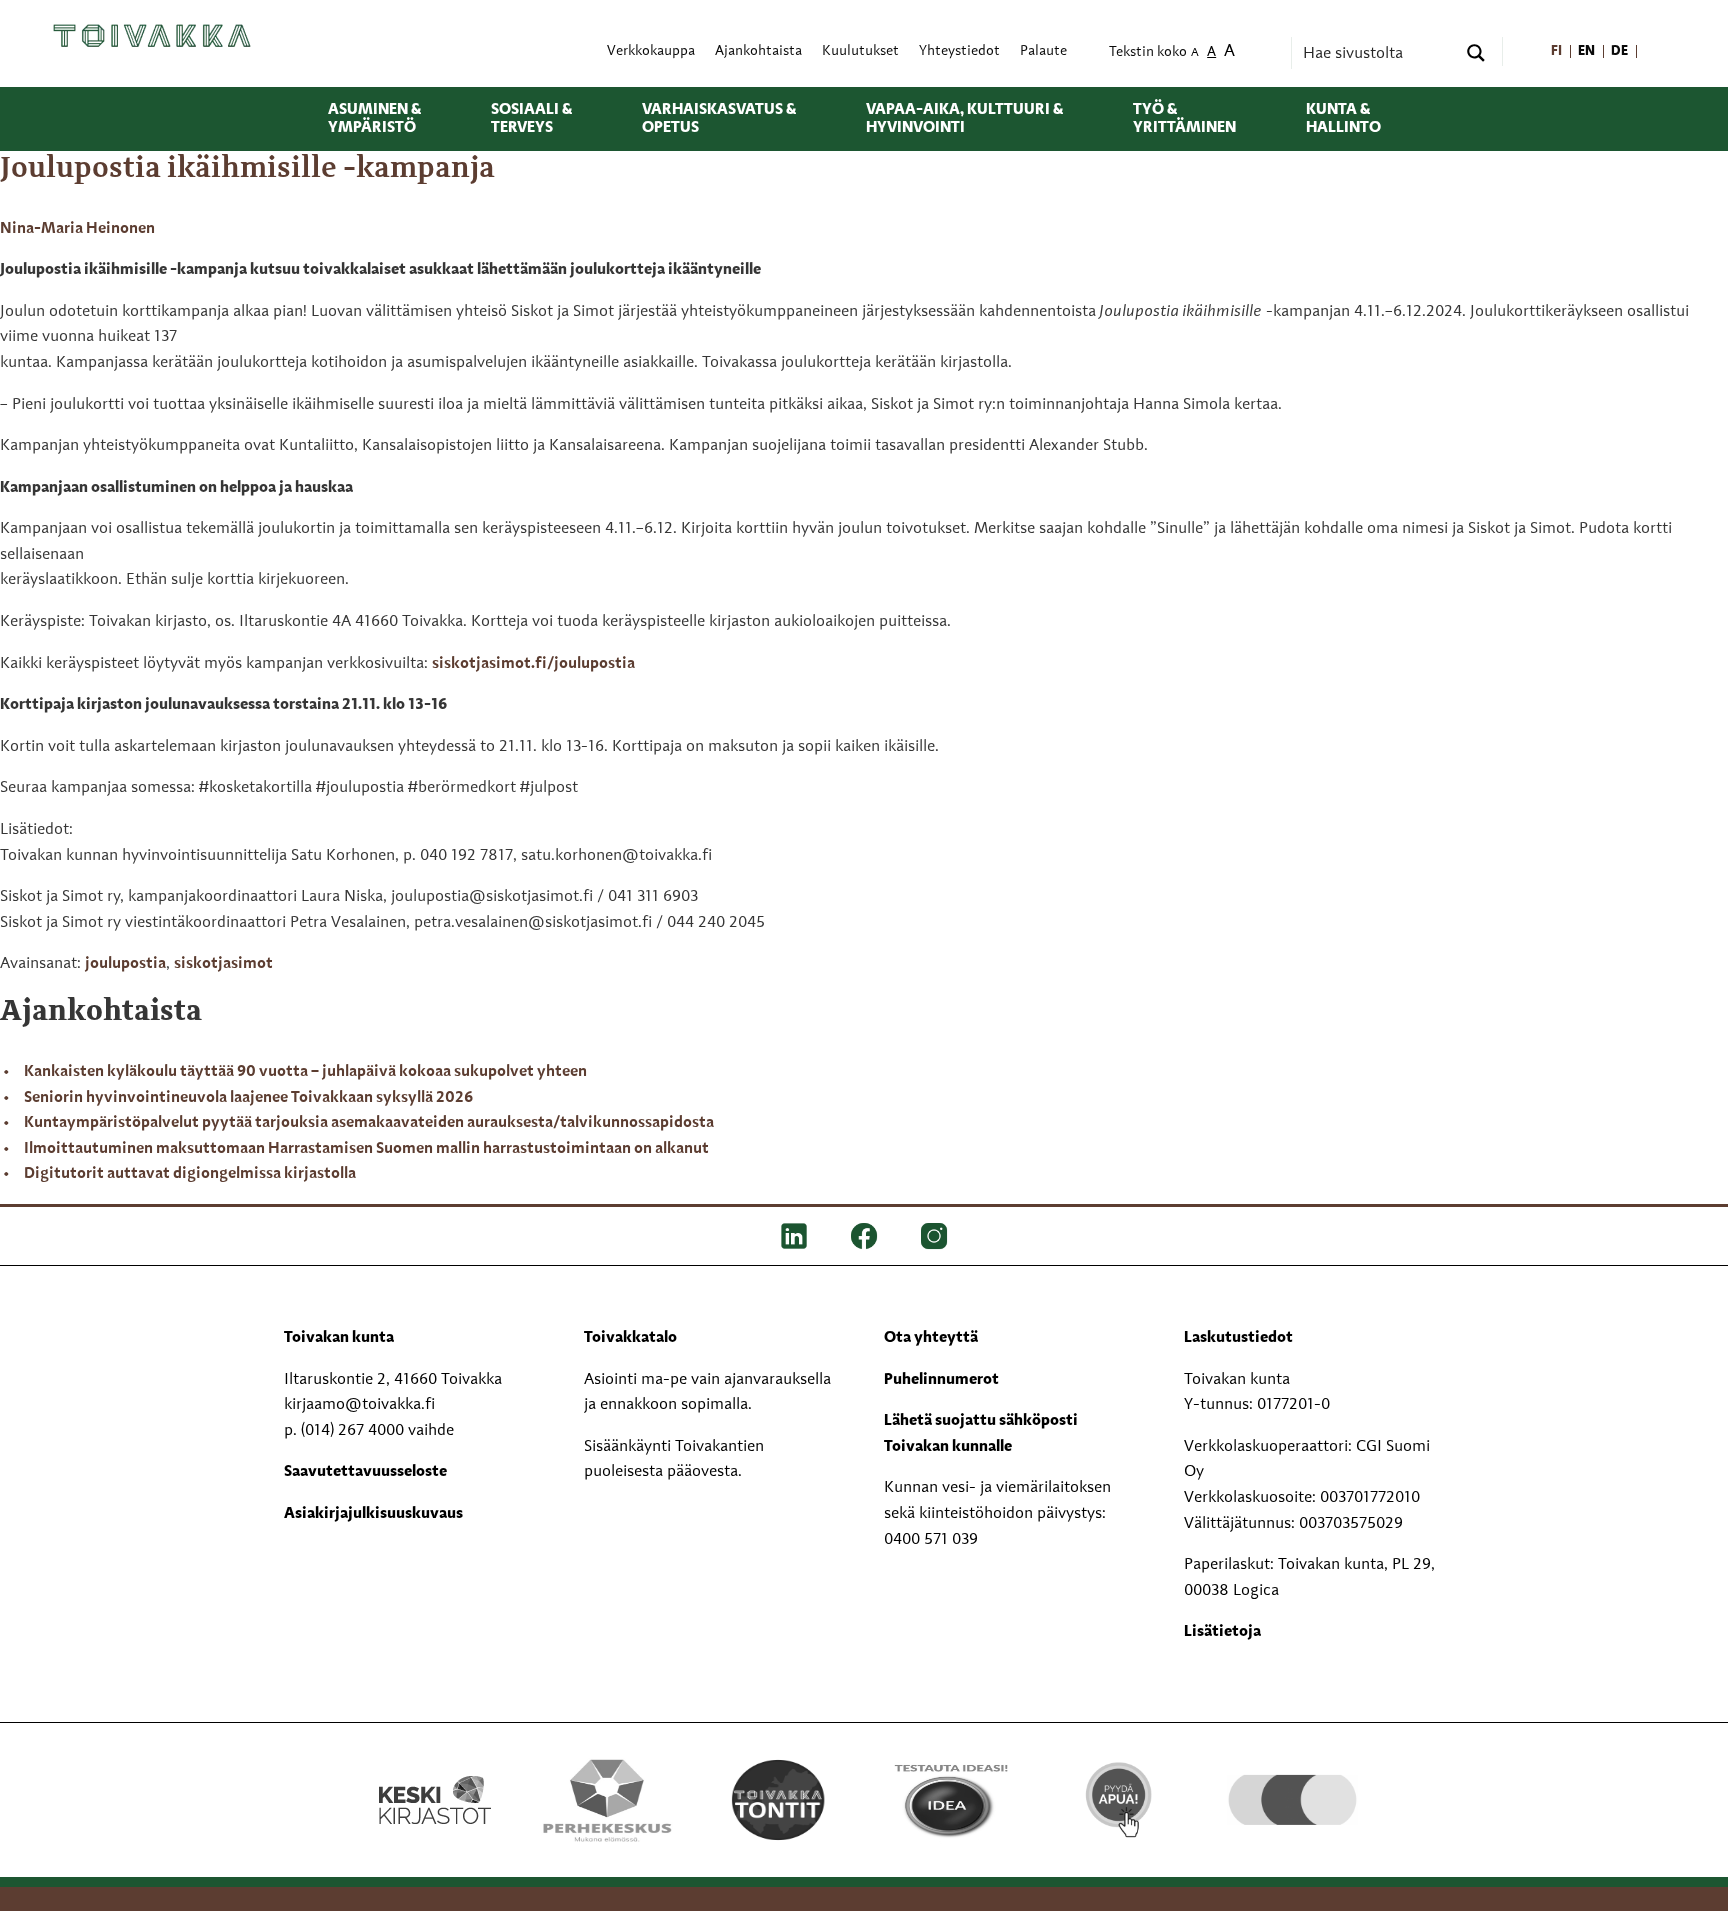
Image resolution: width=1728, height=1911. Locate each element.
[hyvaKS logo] (1292, 1780)
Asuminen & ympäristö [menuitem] (374, 119)
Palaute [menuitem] (1043, 51)
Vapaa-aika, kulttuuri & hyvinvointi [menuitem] (964, 119)
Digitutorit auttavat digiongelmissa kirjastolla (190, 1174)
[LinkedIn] (794, 1236)
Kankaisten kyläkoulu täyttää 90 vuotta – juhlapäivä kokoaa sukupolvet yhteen (305, 1072)
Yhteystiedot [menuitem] (959, 51)
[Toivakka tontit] (778, 1800)
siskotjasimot (223, 964)
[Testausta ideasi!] (949, 1800)
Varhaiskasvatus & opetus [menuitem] (719, 119)
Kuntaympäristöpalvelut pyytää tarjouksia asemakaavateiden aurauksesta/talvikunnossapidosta (369, 1123)
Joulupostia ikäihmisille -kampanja (247, 169)
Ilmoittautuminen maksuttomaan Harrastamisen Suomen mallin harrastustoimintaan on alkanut (366, 1149)
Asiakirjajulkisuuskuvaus (373, 1514)
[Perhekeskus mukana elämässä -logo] (606, 1800)
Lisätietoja (1222, 1632)
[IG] (934, 1236)
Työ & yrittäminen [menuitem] (1184, 119)
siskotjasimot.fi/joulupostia (533, 664)
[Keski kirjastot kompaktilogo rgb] (435, 1779)
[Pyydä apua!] (1120, 1798)
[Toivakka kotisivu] (152, 35)
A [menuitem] (1195, 53)
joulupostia (125, 964)
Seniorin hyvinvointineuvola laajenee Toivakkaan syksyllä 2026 (248, 1098)
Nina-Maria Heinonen (77, 229)
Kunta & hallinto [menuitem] (1343, 119)
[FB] (864, 1236)
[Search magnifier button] (1476, 53)
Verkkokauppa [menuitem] (651, 51)
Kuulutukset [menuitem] (860, 51)
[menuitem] (1556, 51)
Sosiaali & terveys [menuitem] (531, 119)
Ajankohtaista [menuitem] (758, 51)
